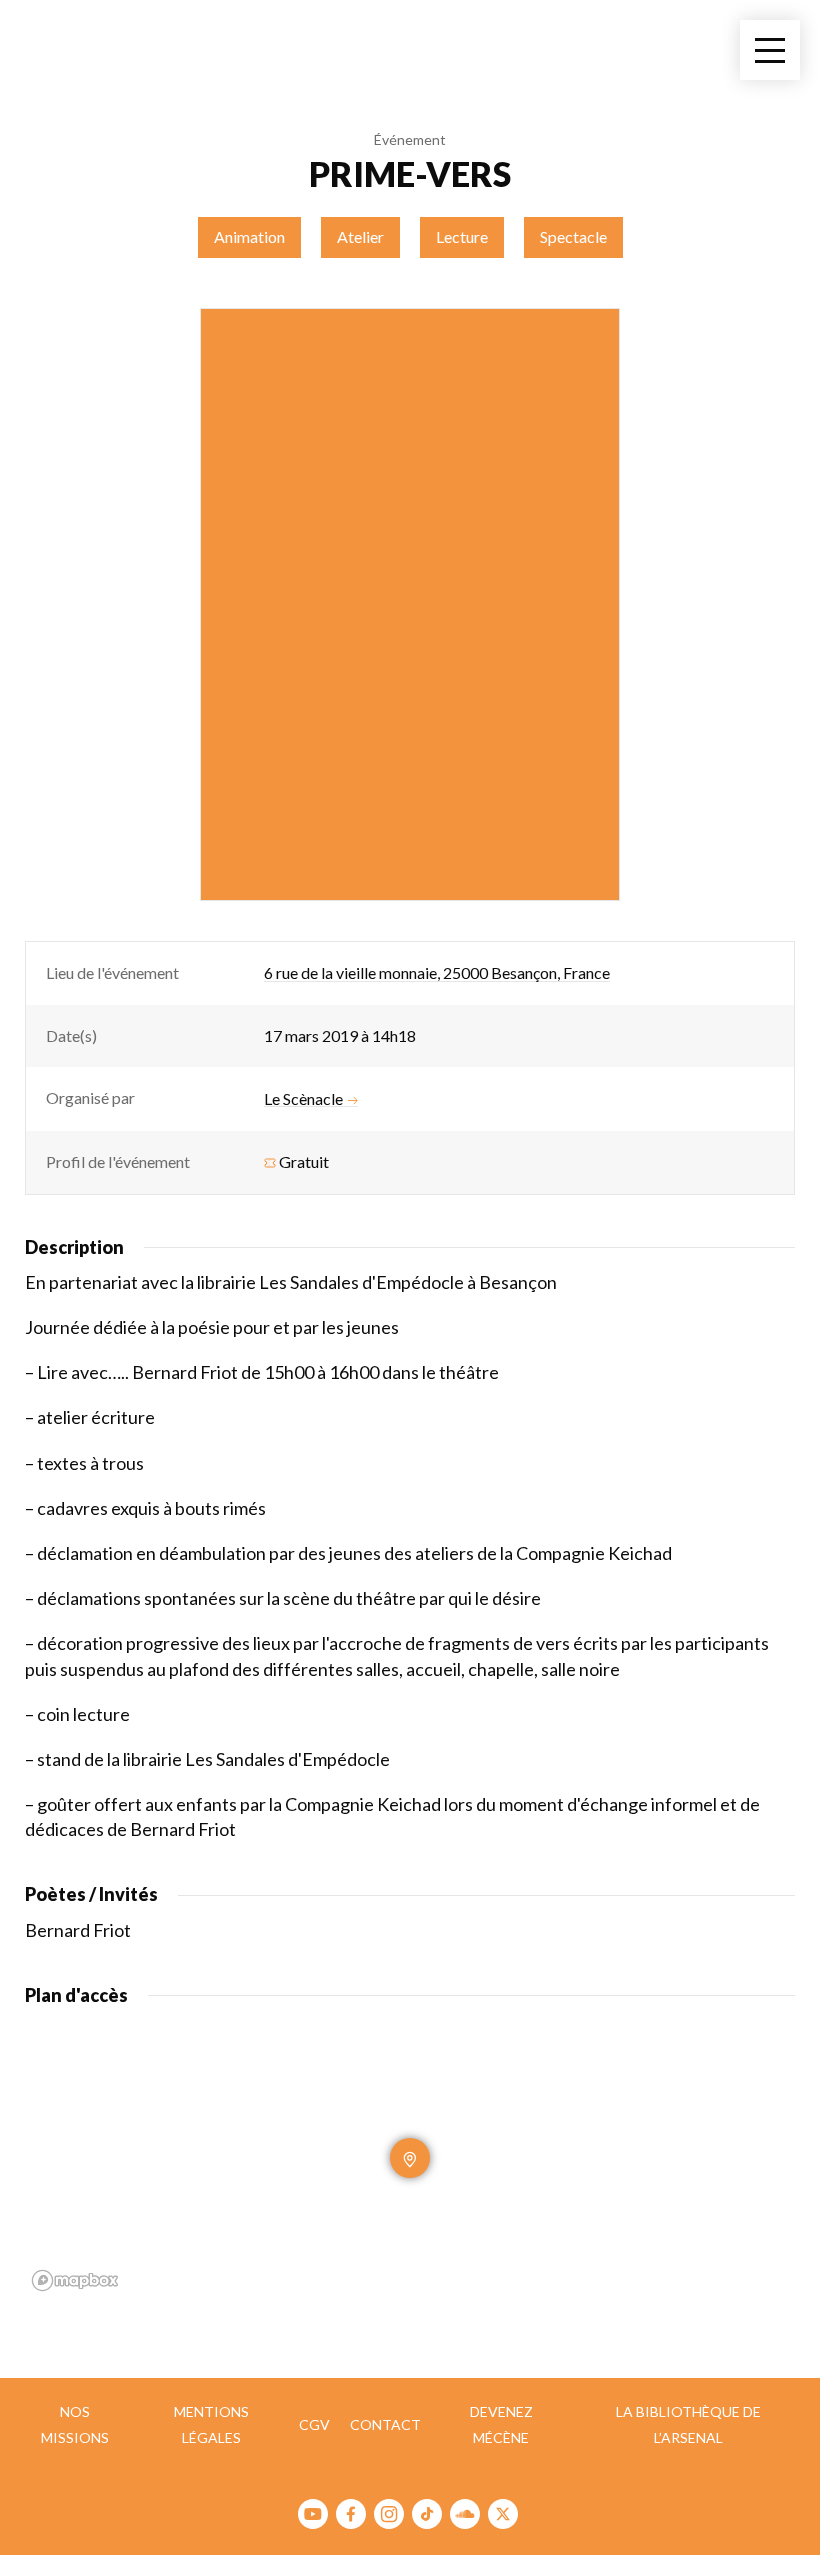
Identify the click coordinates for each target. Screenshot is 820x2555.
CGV (314, 2424)
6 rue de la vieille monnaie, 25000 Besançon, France (437, 972)
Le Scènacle (303, 1099)
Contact (385, 2424)
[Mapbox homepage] (75, 2280)
